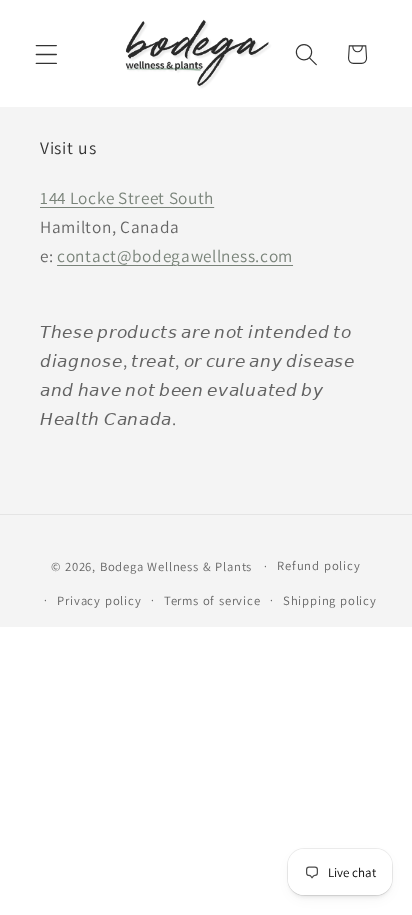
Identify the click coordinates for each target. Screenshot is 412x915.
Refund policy (318, 565)
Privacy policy (99, 600)
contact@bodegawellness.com (175, 255)
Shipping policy (330, 600)
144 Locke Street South (127, 197)
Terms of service (212, 600)
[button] (46, 54)
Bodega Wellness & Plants (176, 565)
